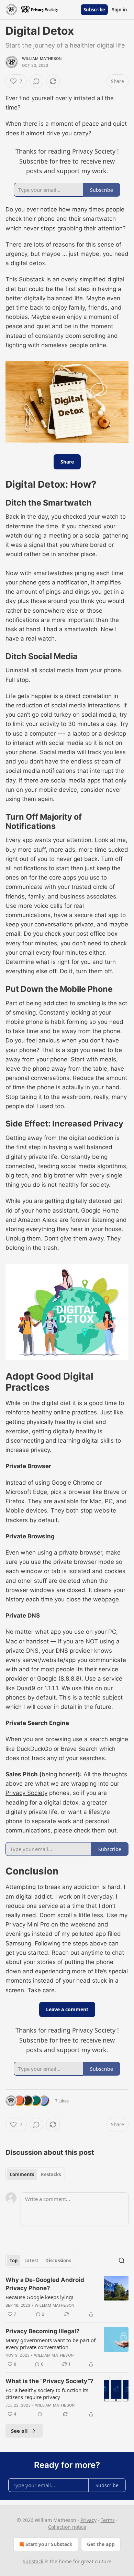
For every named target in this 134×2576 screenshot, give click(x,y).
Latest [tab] (31, 2261)
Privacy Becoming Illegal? (43, 2331)
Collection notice (67, 2527)
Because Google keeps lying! (39, 2297)
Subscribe (94, 10)
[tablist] (35, 2174)
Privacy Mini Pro (27, 1924)
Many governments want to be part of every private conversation (51, 2344)
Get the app (101, 2544)
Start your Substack (49, 2544)
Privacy (88, 2520)
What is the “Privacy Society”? (49, 2381)
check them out (95, 1830)
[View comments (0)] (36, 81)
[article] (67, 2297)
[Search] (122, 2261)
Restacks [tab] (51, 2174)
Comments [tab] (22, 2174)
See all (19, 2431)
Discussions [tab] (58, 2261)
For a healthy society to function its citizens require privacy (47, 2393)
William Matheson (42, 59)
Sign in (120, 10)
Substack (33, 2561)
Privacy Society (26, 1793)
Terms (108, 2520)
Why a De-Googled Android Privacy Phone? (45, 2284)
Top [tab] (14, 2261)
